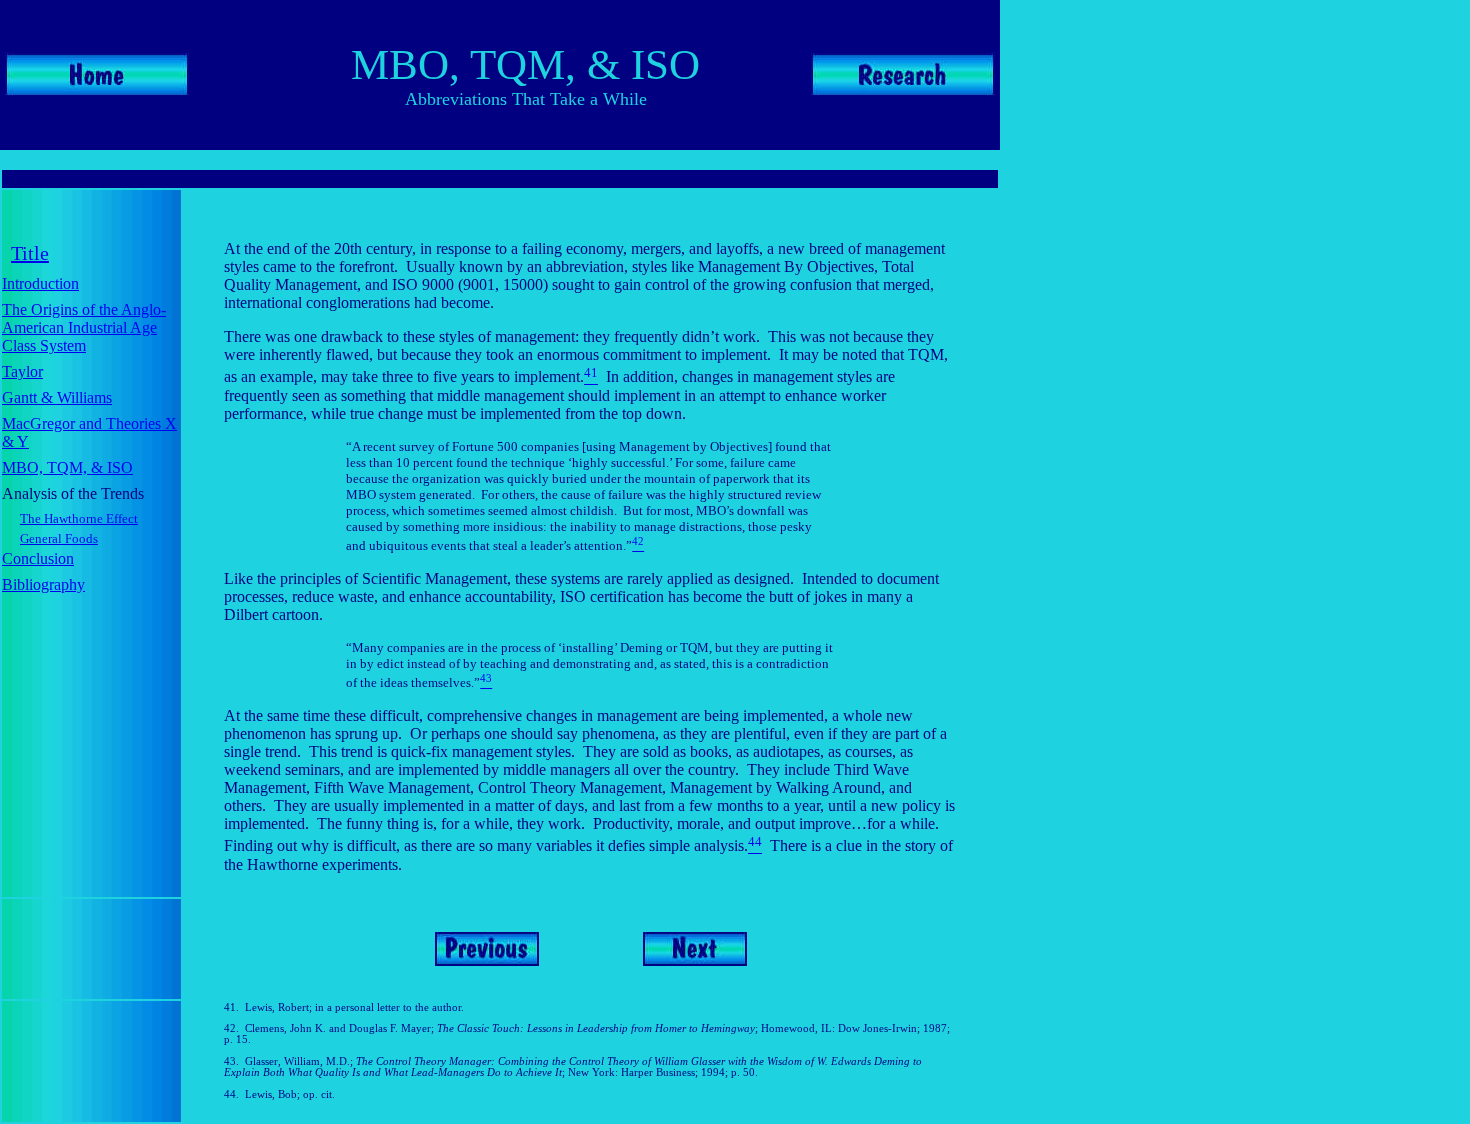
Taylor (22, 371)
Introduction (40, 283)
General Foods (59, 538)
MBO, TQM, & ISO (67, 467)
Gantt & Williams (57, 397)
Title (30, 253)
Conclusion (38, 558)
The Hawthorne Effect (79, 518)
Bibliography (43, 584)
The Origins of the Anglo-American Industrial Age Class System (84, 327)
